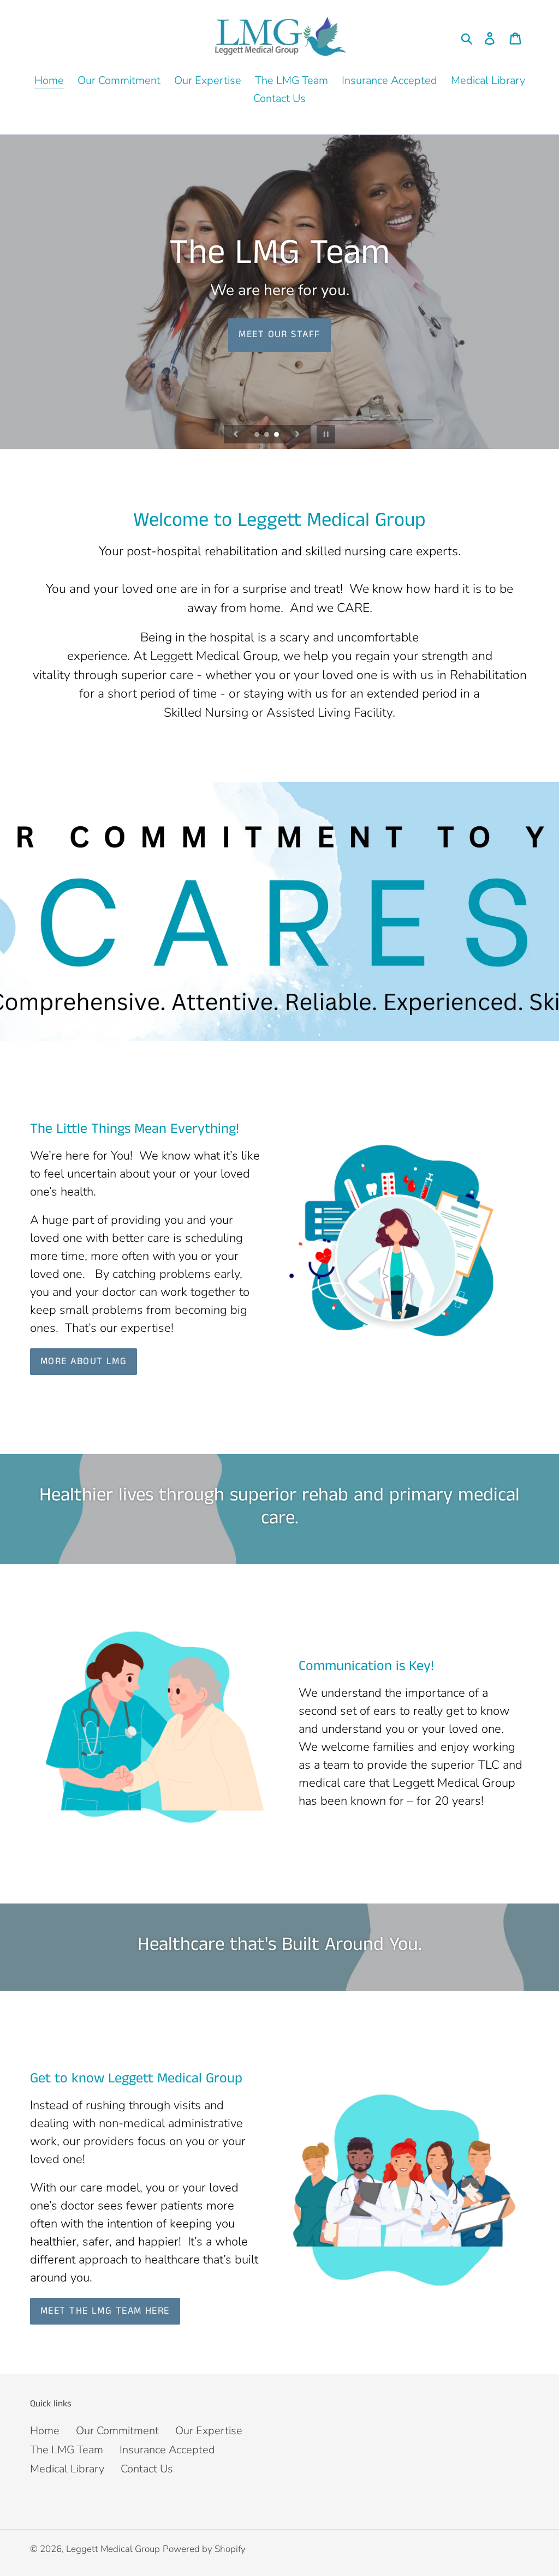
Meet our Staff (279, 334)
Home (45, 2431)
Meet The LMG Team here (105, 2311)
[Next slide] (298, 434)
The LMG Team (67, 2450)
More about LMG (84, 1361)
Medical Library (67, 2469)
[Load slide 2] (267, 435)
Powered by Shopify (204, 2549)
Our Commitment (117, 2431)
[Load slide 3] (277, 435)
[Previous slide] (236, 434)
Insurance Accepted (167, 2450)
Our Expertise (209, 2431)
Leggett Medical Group (113, 2549)
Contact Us (147, 2469)
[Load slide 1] (258, 435)
